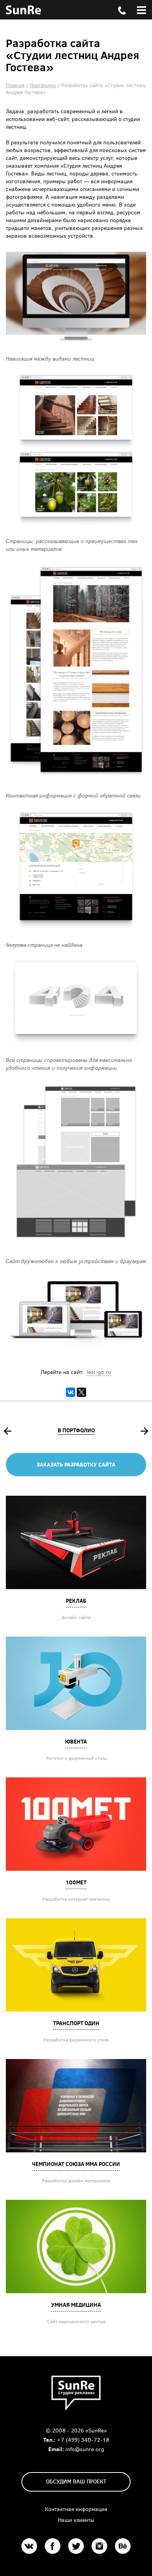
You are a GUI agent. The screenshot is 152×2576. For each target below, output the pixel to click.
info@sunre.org (85, 2449)
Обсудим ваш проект (76, 2481)
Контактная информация (76, 2509)
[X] (81, 1392)
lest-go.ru (99, 1372)
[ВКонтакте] (71, 1392)
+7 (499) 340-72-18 (83, 2440)
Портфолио (43, 85)
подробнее (76, 1542)
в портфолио (76, 1430)
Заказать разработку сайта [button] (76, 1464)
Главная (15, 85)
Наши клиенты (76, 2520)
